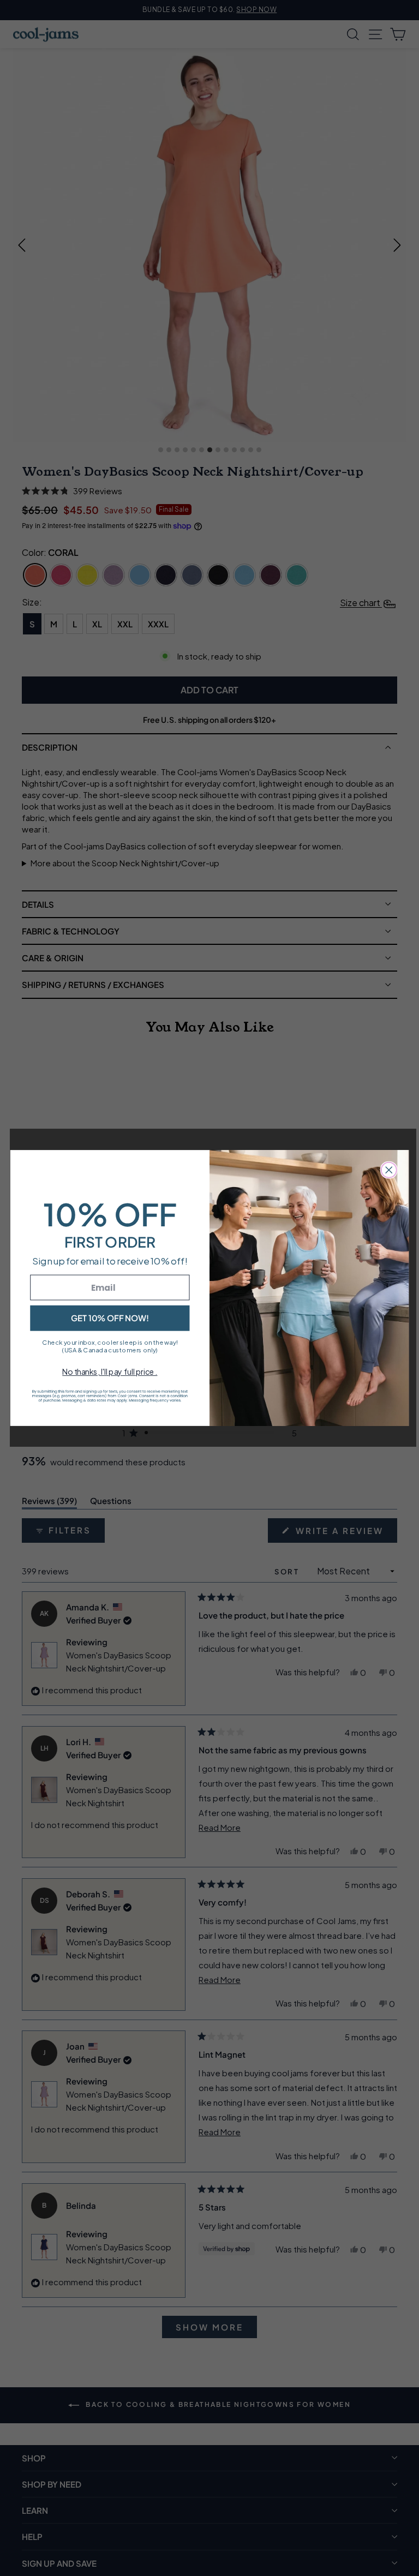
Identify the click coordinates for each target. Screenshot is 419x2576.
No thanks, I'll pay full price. (110, 1371)
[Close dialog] (389, 1170)
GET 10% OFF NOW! (110, 1318)
